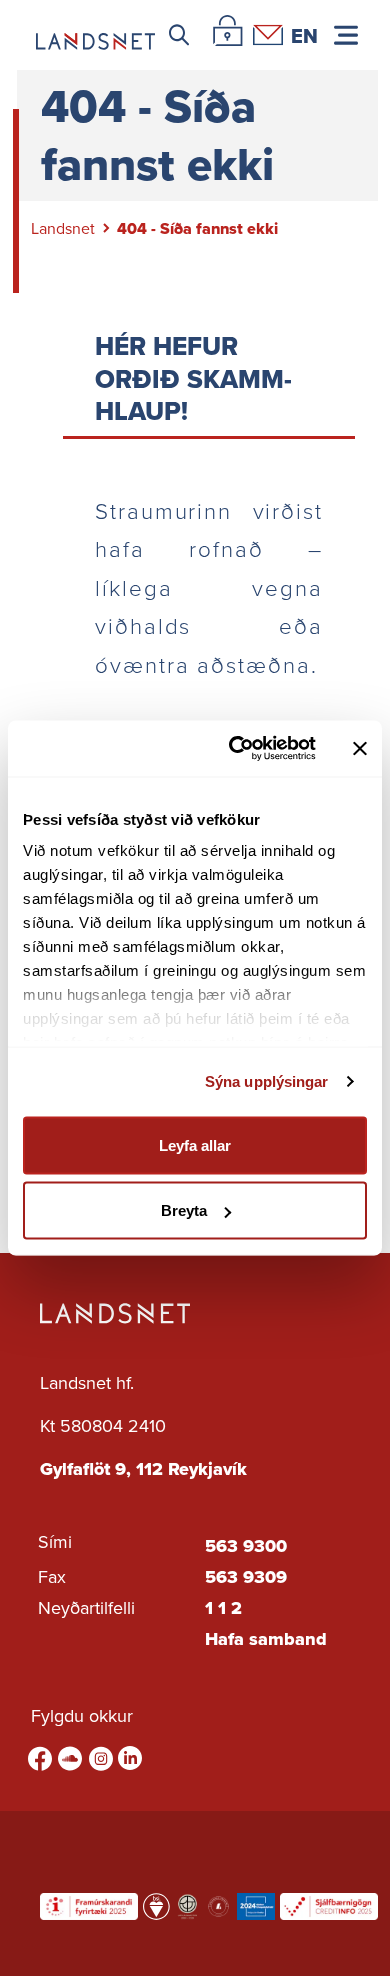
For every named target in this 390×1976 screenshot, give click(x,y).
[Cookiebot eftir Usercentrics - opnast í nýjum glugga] (236, 749)
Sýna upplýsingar (267, 1081)
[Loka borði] (360, 748)
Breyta (184, 1210)
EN (304, 35)
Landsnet (63, 228)
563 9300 (246, 1546)
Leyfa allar (195, 1144)
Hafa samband (266, 1639)
